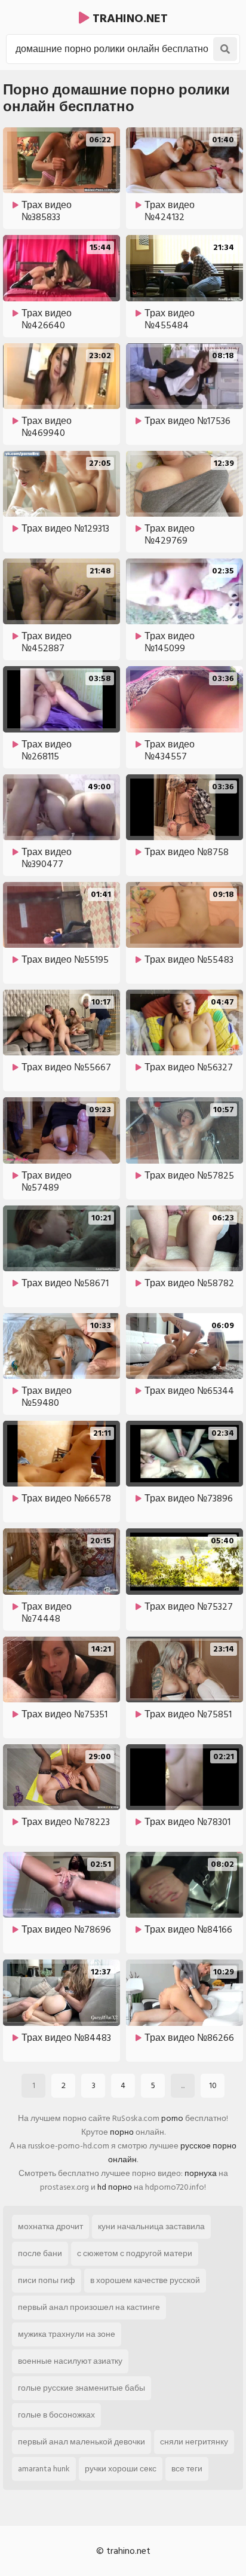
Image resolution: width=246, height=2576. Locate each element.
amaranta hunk (44, 2469)
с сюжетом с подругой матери (135, 2253)
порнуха (201, 2173)
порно (122, 2132)
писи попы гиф (47, 2280)
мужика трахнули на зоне (67, 2334)
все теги (187, 2469)
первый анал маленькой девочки (82, 2442)
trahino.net (129, 19)
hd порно (115, 2187)
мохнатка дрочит (50, 2226)
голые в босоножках (56, 2415)
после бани (40, 2253)
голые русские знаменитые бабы (82, 2388)
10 (213, 2085)
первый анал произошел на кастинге (89, 2307)
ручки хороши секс (121, 2469)
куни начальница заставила (151, 2226)
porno (172, 2118)
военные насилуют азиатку (70, 2361)
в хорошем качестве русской (145, 2280)
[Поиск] (225, 49)
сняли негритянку (194, 2442)
